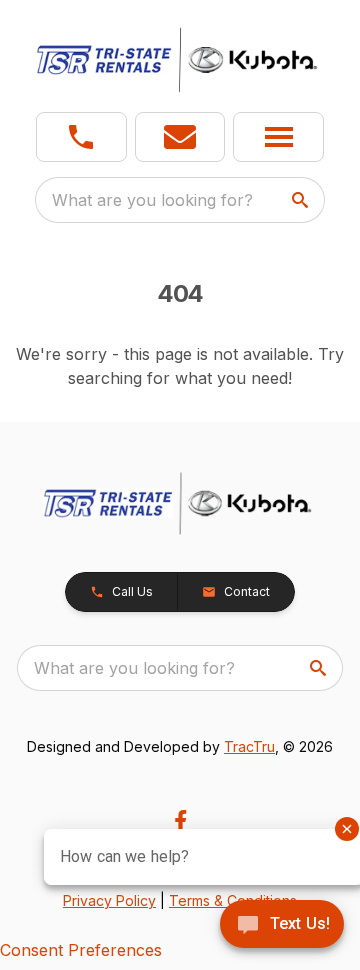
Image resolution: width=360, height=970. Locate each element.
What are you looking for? (152, 200)
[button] (81, 137)
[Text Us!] (282, 926)
